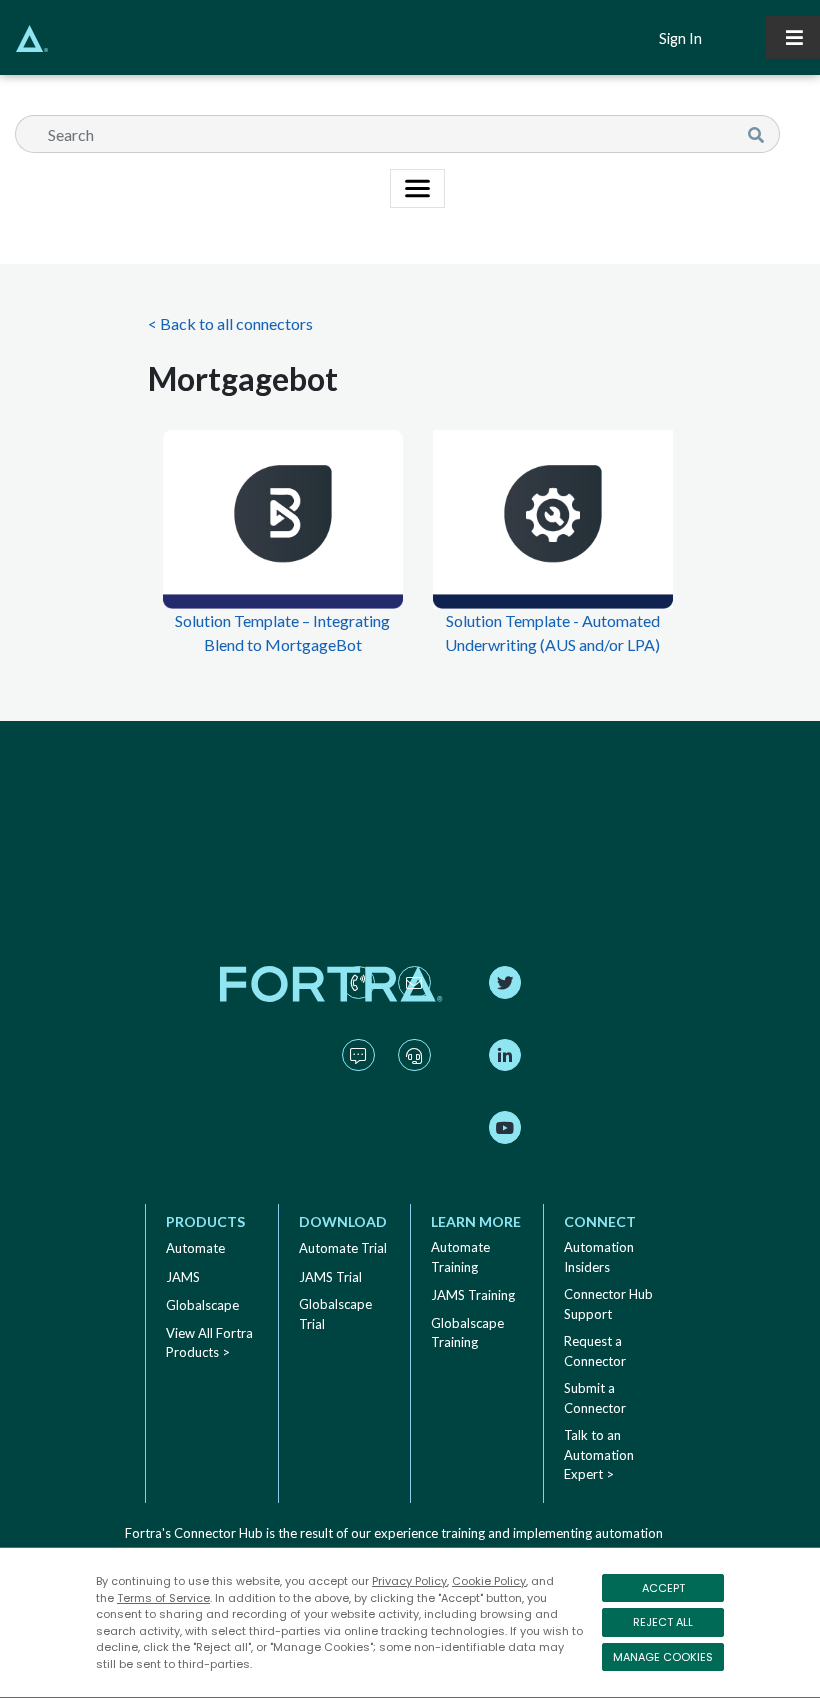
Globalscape (202, 1305)
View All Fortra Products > (209, 1343)
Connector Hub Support (608, 1304)
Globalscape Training (467, 1333)
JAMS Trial (330, 1277)
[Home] (24, 38)
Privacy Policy (409, 1581)
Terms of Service (163, 1598)
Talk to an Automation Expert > (599, 1454)
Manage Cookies (663, 1657)
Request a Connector (595, 1351)
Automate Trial (343, 1248)
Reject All (663, 1622)
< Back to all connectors (230, 323)
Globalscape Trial (335, 1314)
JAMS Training (473, 1295)
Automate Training (460, 1257)
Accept (663, 1588)
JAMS (183, 1277)
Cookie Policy (489, 1581)
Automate (195, 1248)
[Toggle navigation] (793, 37)
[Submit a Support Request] (414, 1075)
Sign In (680, 38)
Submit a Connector (595, 1398)
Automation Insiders (599, 1257)
